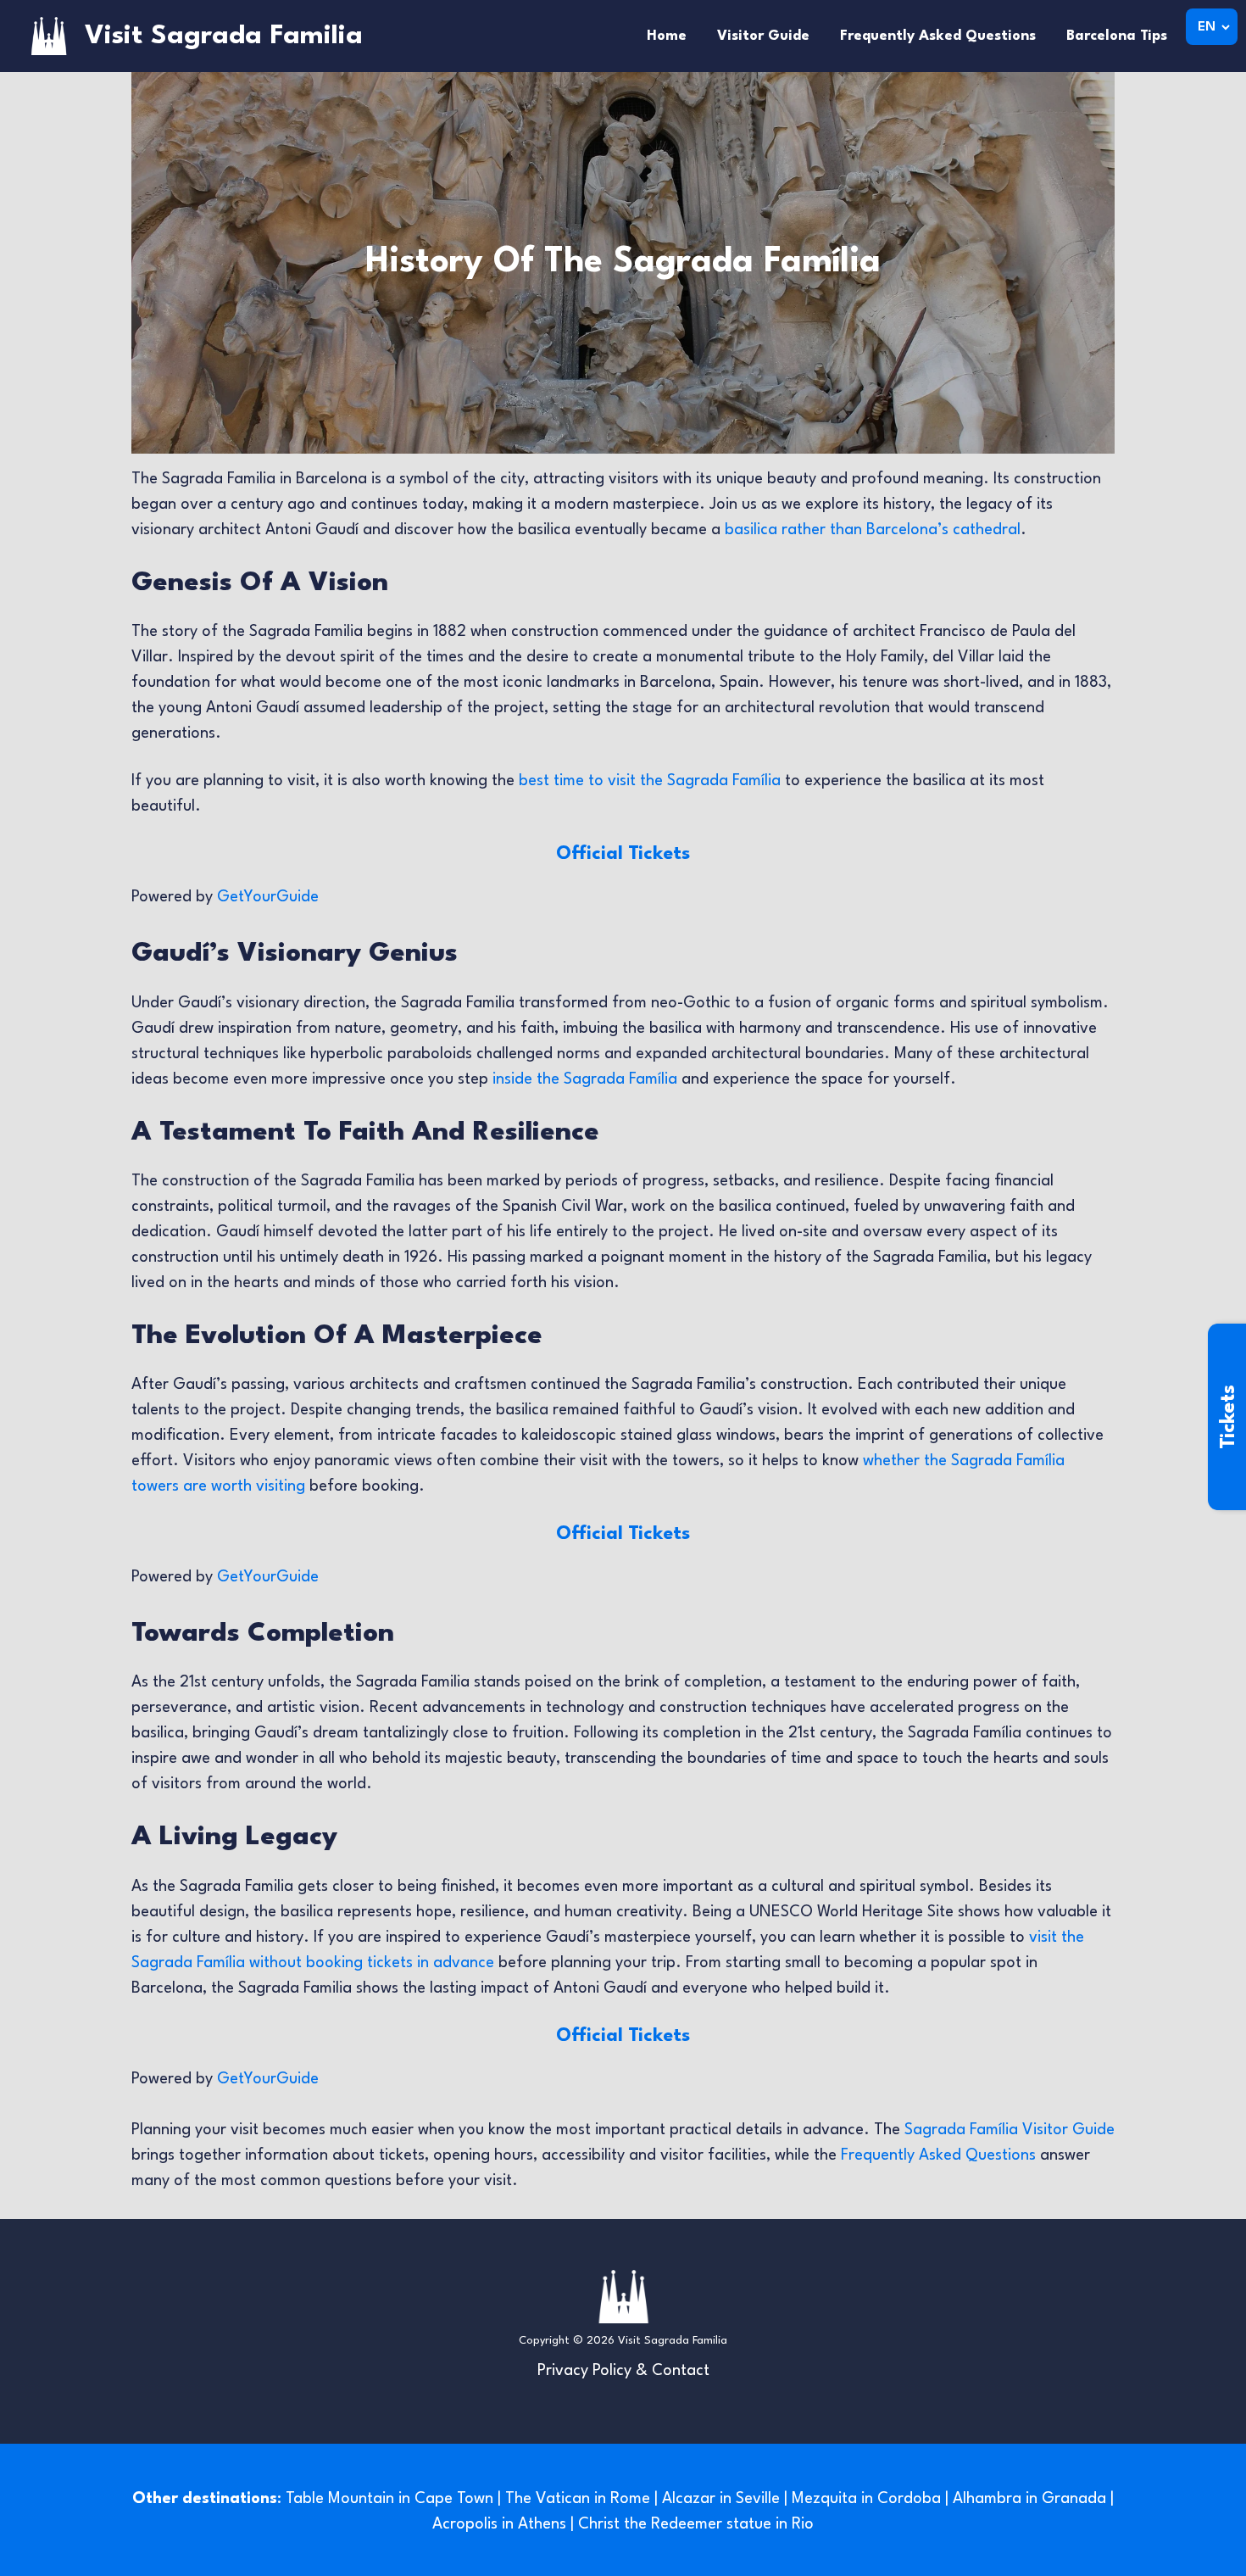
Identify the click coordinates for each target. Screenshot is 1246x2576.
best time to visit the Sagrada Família (650, 781)
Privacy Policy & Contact (623, 2371)
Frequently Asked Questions (938, 2155)
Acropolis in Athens (499, 2524)
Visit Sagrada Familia (224, 36)
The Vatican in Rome (578, 2499)
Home (667, 36)
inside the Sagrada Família (585, 1079)
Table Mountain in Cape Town (389, 2499)
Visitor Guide (763, 36)
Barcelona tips (1117, 36)
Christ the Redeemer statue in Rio (696, 2524)
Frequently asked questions (938, 36)
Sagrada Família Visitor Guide (1010, 2130)
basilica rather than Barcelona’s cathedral (873, 530)
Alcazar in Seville (721, 2499)
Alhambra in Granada (1029, 2499)
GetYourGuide (268, 897)
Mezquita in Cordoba (866, 2499)
